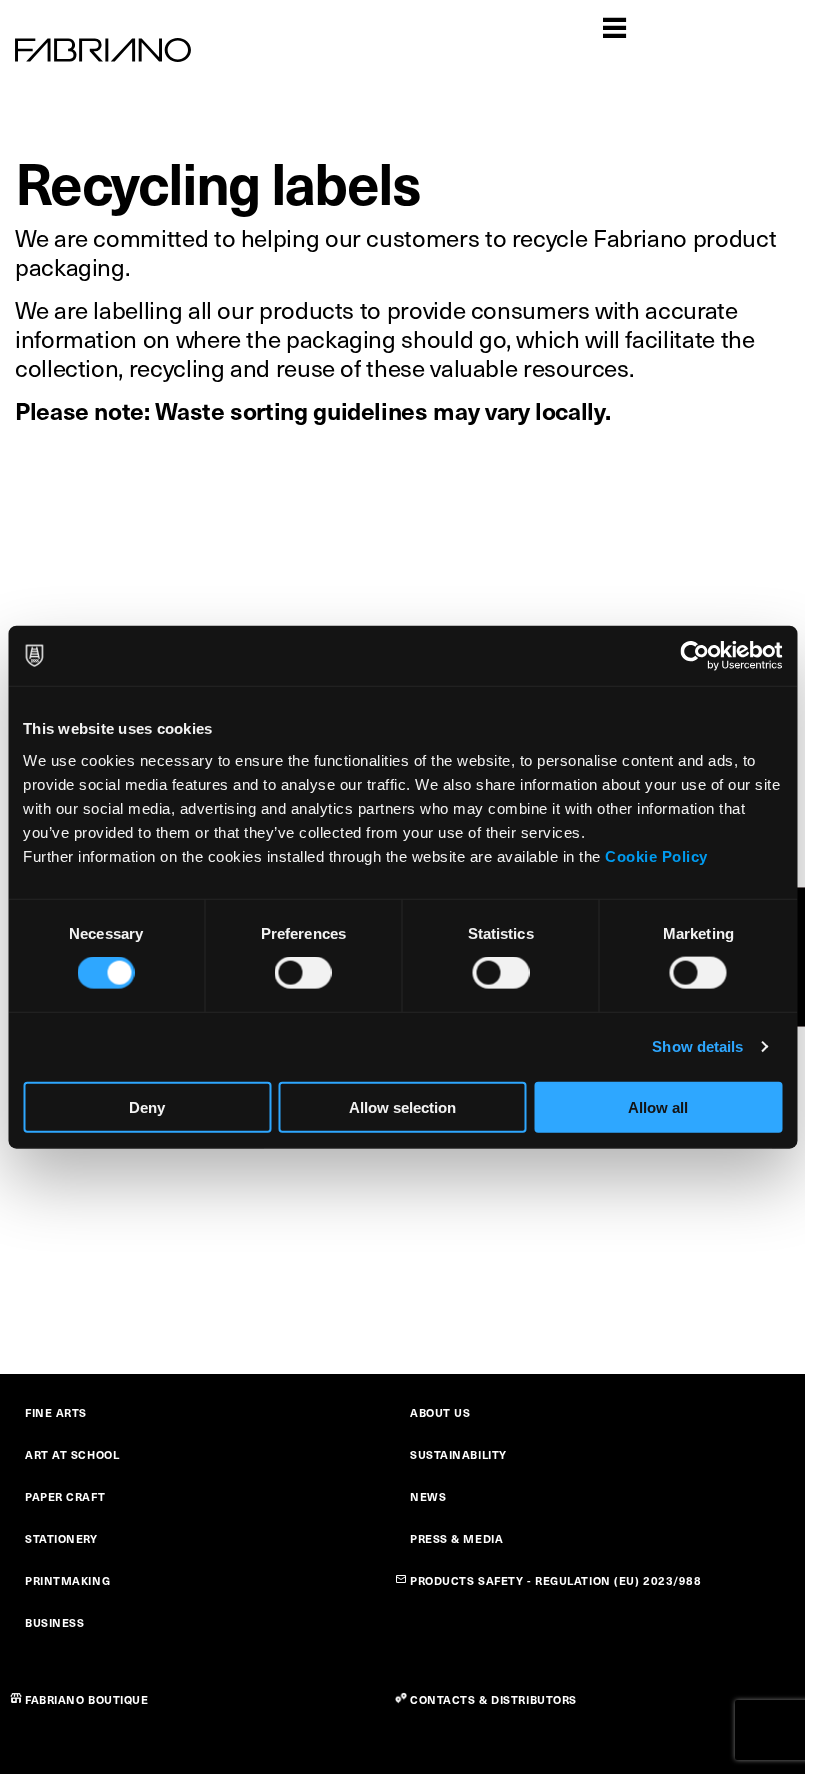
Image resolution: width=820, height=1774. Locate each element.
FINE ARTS (56, 1412)
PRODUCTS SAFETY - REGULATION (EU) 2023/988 (556, 1580)
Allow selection (402, 1106)
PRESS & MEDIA (456, 1538)
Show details (697, 1046)
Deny (147, 1106)
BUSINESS (54, 1622)
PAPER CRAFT (65, 1496)
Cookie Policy (656, 855)
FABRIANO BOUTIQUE (87, 1699)
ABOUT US (440, 1412)
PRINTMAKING (67, 1580)
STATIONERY (61, 1538)
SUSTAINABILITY (458, 1454)
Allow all (658, 1106)
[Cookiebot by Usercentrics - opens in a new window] (694, 656)
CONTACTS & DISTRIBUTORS (493, 1699)
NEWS (428, 1496)
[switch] (303, 973)
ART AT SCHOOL (72, 1454)
